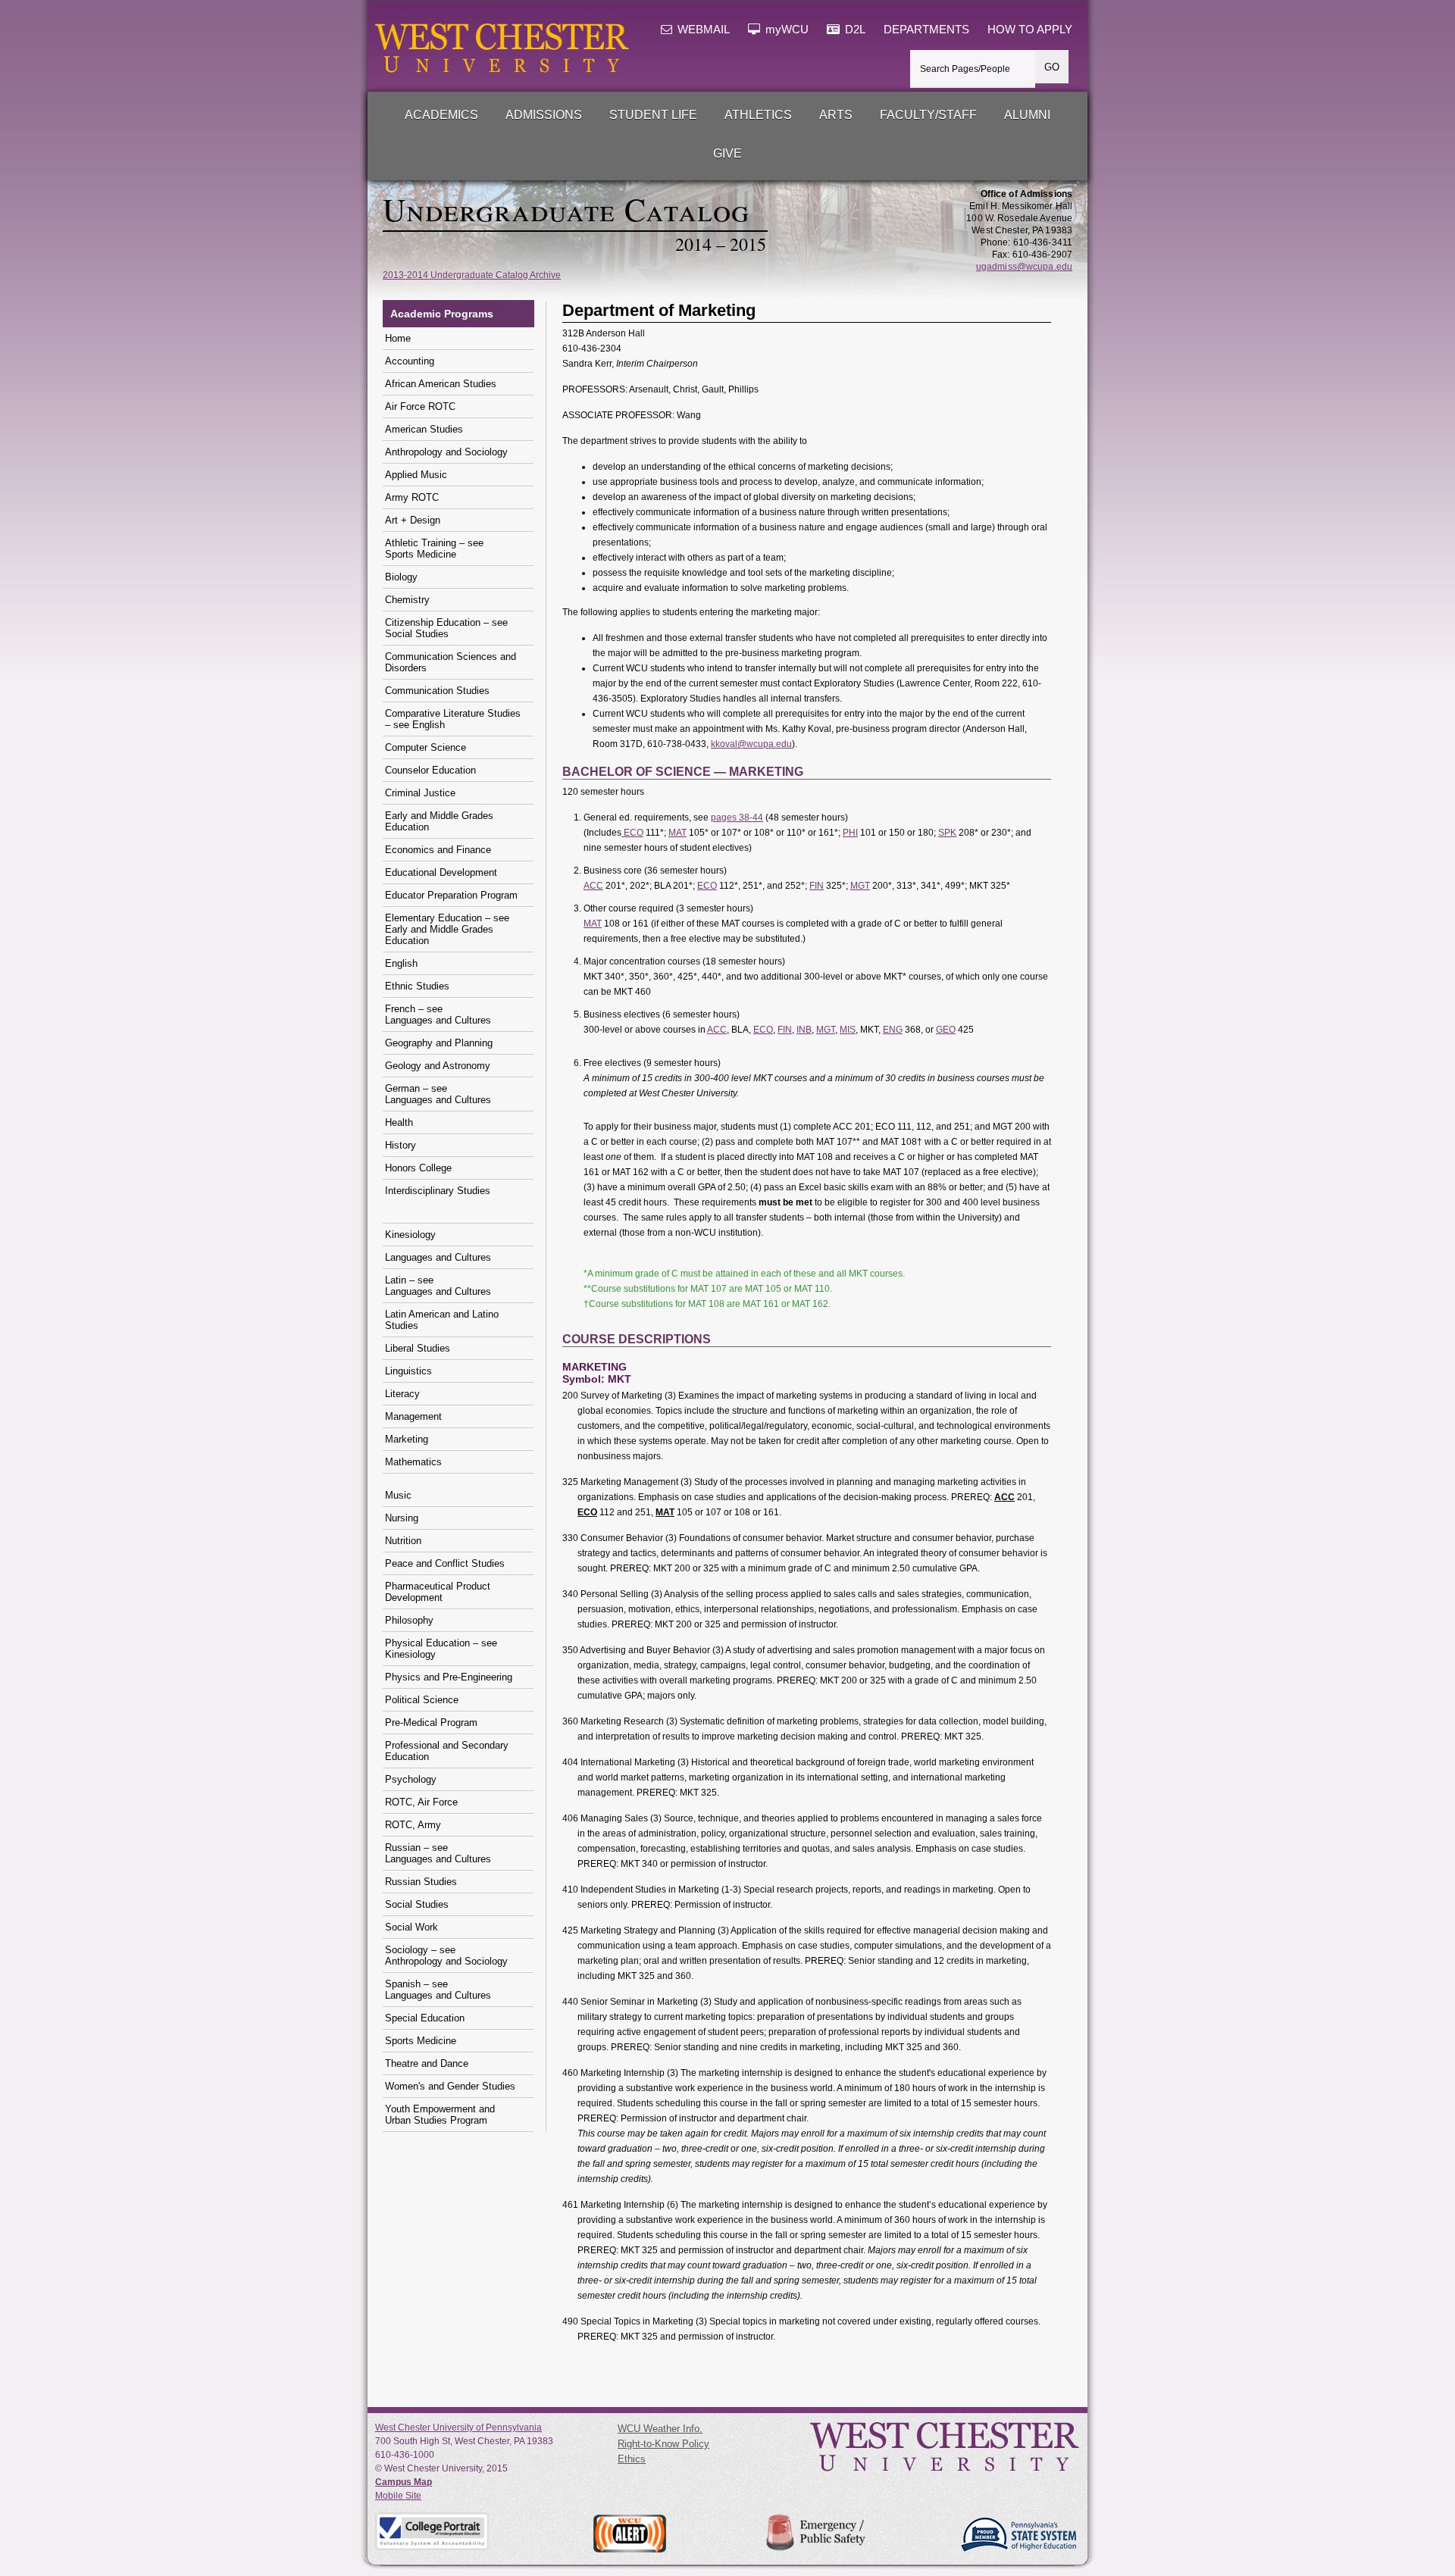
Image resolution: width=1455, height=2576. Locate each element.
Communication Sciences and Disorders (451, 662)
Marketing (407, 1439)
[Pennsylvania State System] (1018, 2535)
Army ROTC (412, 497)
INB (804, 1030)
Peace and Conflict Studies (445, 1563)
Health (399, 1122)
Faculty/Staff (928, 115)
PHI (850, 833)
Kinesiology (410, 1235)
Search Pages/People (965, 69)
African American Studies (441, 384)
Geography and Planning (439, 1043)
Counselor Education (430, 770)
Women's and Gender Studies (450, 2086)
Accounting (410, 361)
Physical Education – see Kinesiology (441, 1649)
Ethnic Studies (417, 986)
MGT (860, 886)
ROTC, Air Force (421, 1802)
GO (1052, 67)
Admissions (544, 115)
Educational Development (441, 872)
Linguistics (408, 1371)
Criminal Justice (420, 793)
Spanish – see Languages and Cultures (438, 1990)
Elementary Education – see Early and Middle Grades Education (447, 929)
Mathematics (413, 1462)
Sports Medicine (421, 2041)
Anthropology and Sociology (446, 452)
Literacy (402, 1394)
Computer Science (426, 747)
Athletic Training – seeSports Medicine (434, 549)
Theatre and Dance (427, 2063)
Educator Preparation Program (451, 895)
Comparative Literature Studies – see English (453, 719)
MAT (677, 833)
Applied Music (416, 475)
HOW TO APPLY (1030, 30)
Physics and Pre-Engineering (449, 1677)
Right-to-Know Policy (663, 2444)
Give (727, 153)
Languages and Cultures (438, 1257)
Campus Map (404, 2482)
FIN (817, 886)
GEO (946, 1030)
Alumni (1027, 115)
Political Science (422, 1700)
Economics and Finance (438, 850)
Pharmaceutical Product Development (438, 1592)
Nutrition (403, 1541)
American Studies (424, 429)
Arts (836, 115)
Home (398, 338)
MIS (848, 1030)
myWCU (785, 30)
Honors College (418, 1168)
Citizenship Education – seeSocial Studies (446, 628)
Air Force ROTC (420, 406)
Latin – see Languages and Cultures (438, 1286)
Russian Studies (421, 1882)
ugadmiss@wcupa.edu (1024, 267)
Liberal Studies (418, 1348)
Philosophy (409, 1620)
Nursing (402, 1518)
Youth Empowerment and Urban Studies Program (440, 2115)
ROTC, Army (413, 1825)
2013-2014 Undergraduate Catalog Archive (472, 275)
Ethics (632, 2459)
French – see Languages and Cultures (438, 1014)
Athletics (758, 115)
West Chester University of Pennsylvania (458, 2428)
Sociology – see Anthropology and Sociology (446, 1955)
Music (398, 1495)
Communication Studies (437, 691)
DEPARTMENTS (926, 30)
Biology (401, 577)
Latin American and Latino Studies (442, 1320)
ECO (632, 833)
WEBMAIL (702, 30)
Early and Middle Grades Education (439, 821)
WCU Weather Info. (660, 2429)
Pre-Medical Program (431, 1723)
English (401, 963)
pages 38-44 (737, 818)
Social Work (411, 1927)
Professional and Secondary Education (447, 1751)
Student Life (653, 115)
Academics (441, 115)
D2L (854, 30)
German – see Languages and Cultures (438, 1094)
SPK (947, 833)
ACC (593, 886)
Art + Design (413, 520)
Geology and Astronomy (438, 1066)
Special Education (425, 2018)
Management (413, 1416)
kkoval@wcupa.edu (751, 744)
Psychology (411, 1779)
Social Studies (417, 1904)
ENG (893, 1030)
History (401, 1145)
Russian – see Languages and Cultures (438, 1853)
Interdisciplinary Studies (438, 1191)
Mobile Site (398, 2496)
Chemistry (407, 600)
